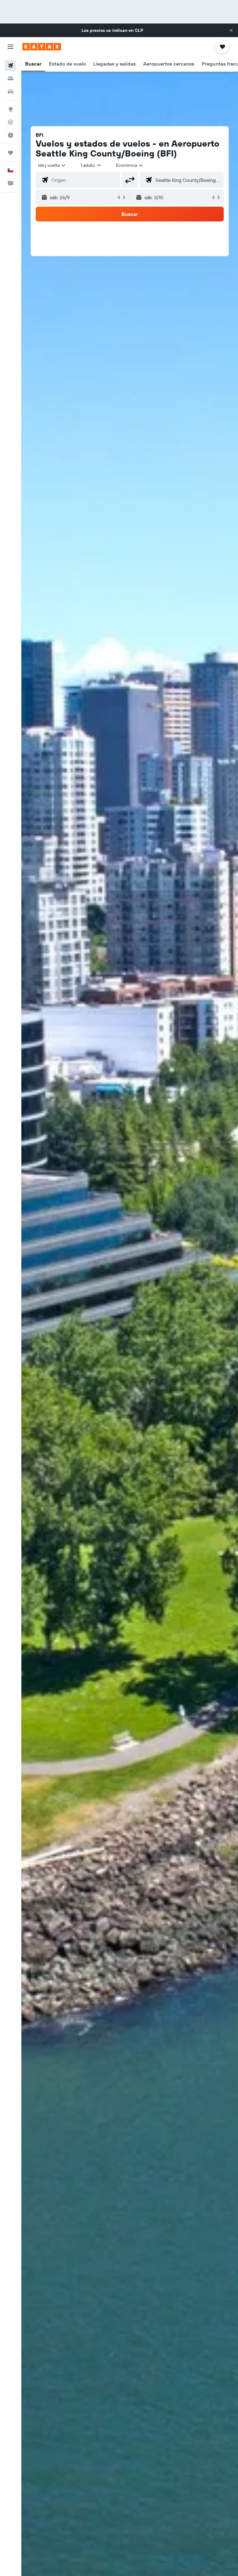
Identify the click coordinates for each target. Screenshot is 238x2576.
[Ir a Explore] (11, 109)
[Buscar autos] (11, 92)
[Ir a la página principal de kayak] (42, 47)
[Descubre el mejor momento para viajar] (11, 135)
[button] (231, 30)
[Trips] (11, 153)
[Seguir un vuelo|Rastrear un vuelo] (11, 122)
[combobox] (130, 165)
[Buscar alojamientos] (11, 79)
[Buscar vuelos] (11, 66)
